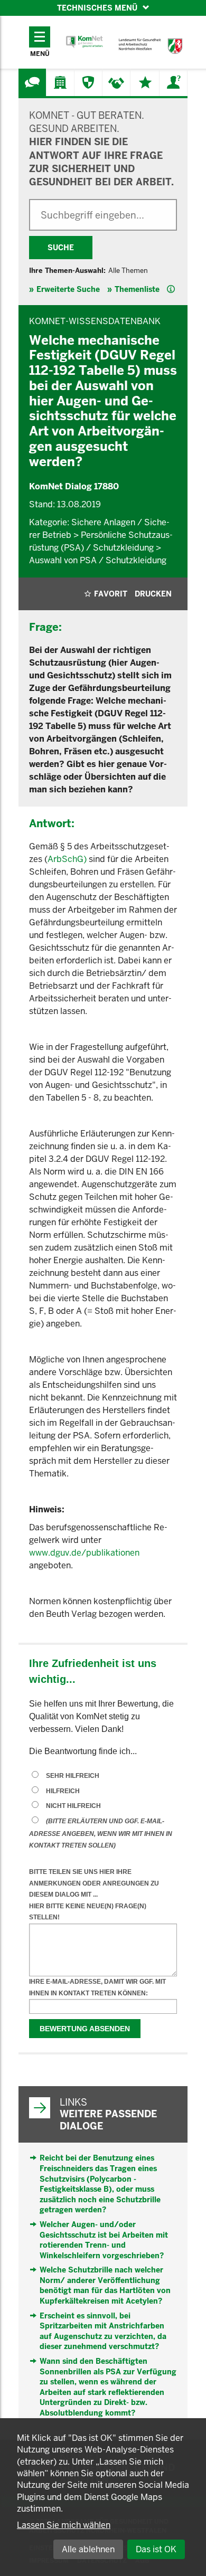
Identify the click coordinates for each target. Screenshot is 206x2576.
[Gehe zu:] (32, 82)
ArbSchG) (67, 859)
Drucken (153, 594)
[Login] (173, 82)
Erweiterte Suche (68, 289)
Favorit (111, 594)
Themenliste (137, 289)
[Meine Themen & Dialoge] (145, 82)
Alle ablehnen (88, 2549)
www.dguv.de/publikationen (84, 1553)
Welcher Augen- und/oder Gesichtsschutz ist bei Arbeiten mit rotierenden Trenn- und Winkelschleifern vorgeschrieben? (104, 2240)
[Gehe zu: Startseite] (85, 42)
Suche (61, 248)
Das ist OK (156, 2549)
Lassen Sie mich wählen (64, 2525)
